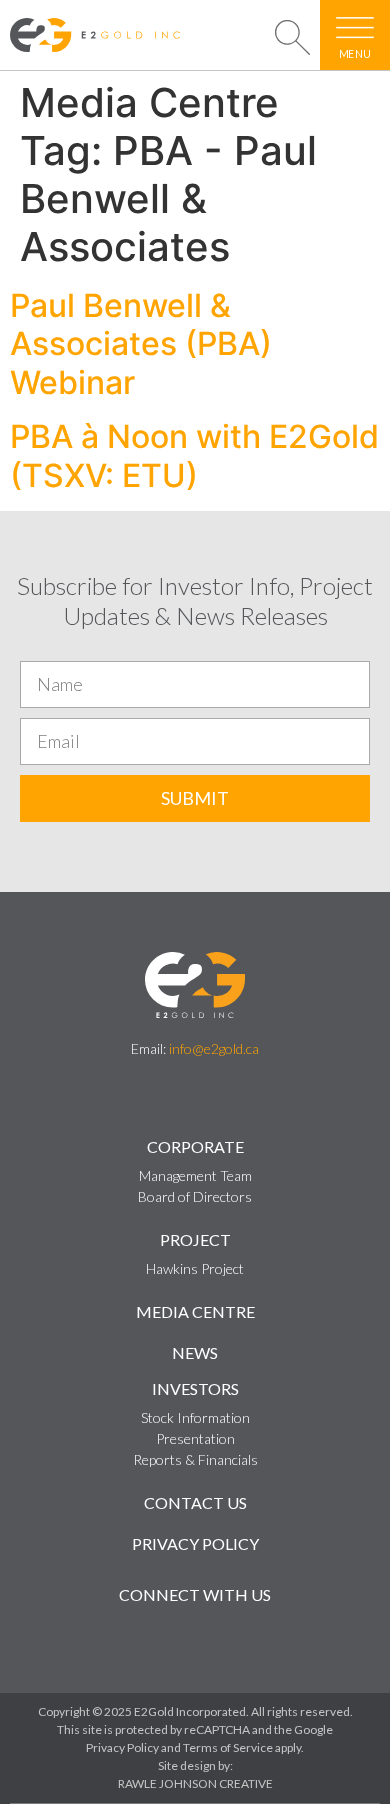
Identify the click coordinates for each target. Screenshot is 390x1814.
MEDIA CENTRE (195, 1311)
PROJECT (195, 1239)
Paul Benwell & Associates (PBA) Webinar (141, 344)
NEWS (195, 1352)
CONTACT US (195, 1502)
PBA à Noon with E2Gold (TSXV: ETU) (194, 455)
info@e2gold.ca (214, 1048)
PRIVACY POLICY (195, 1543)
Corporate (195, 1146)
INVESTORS (195, 1388)
